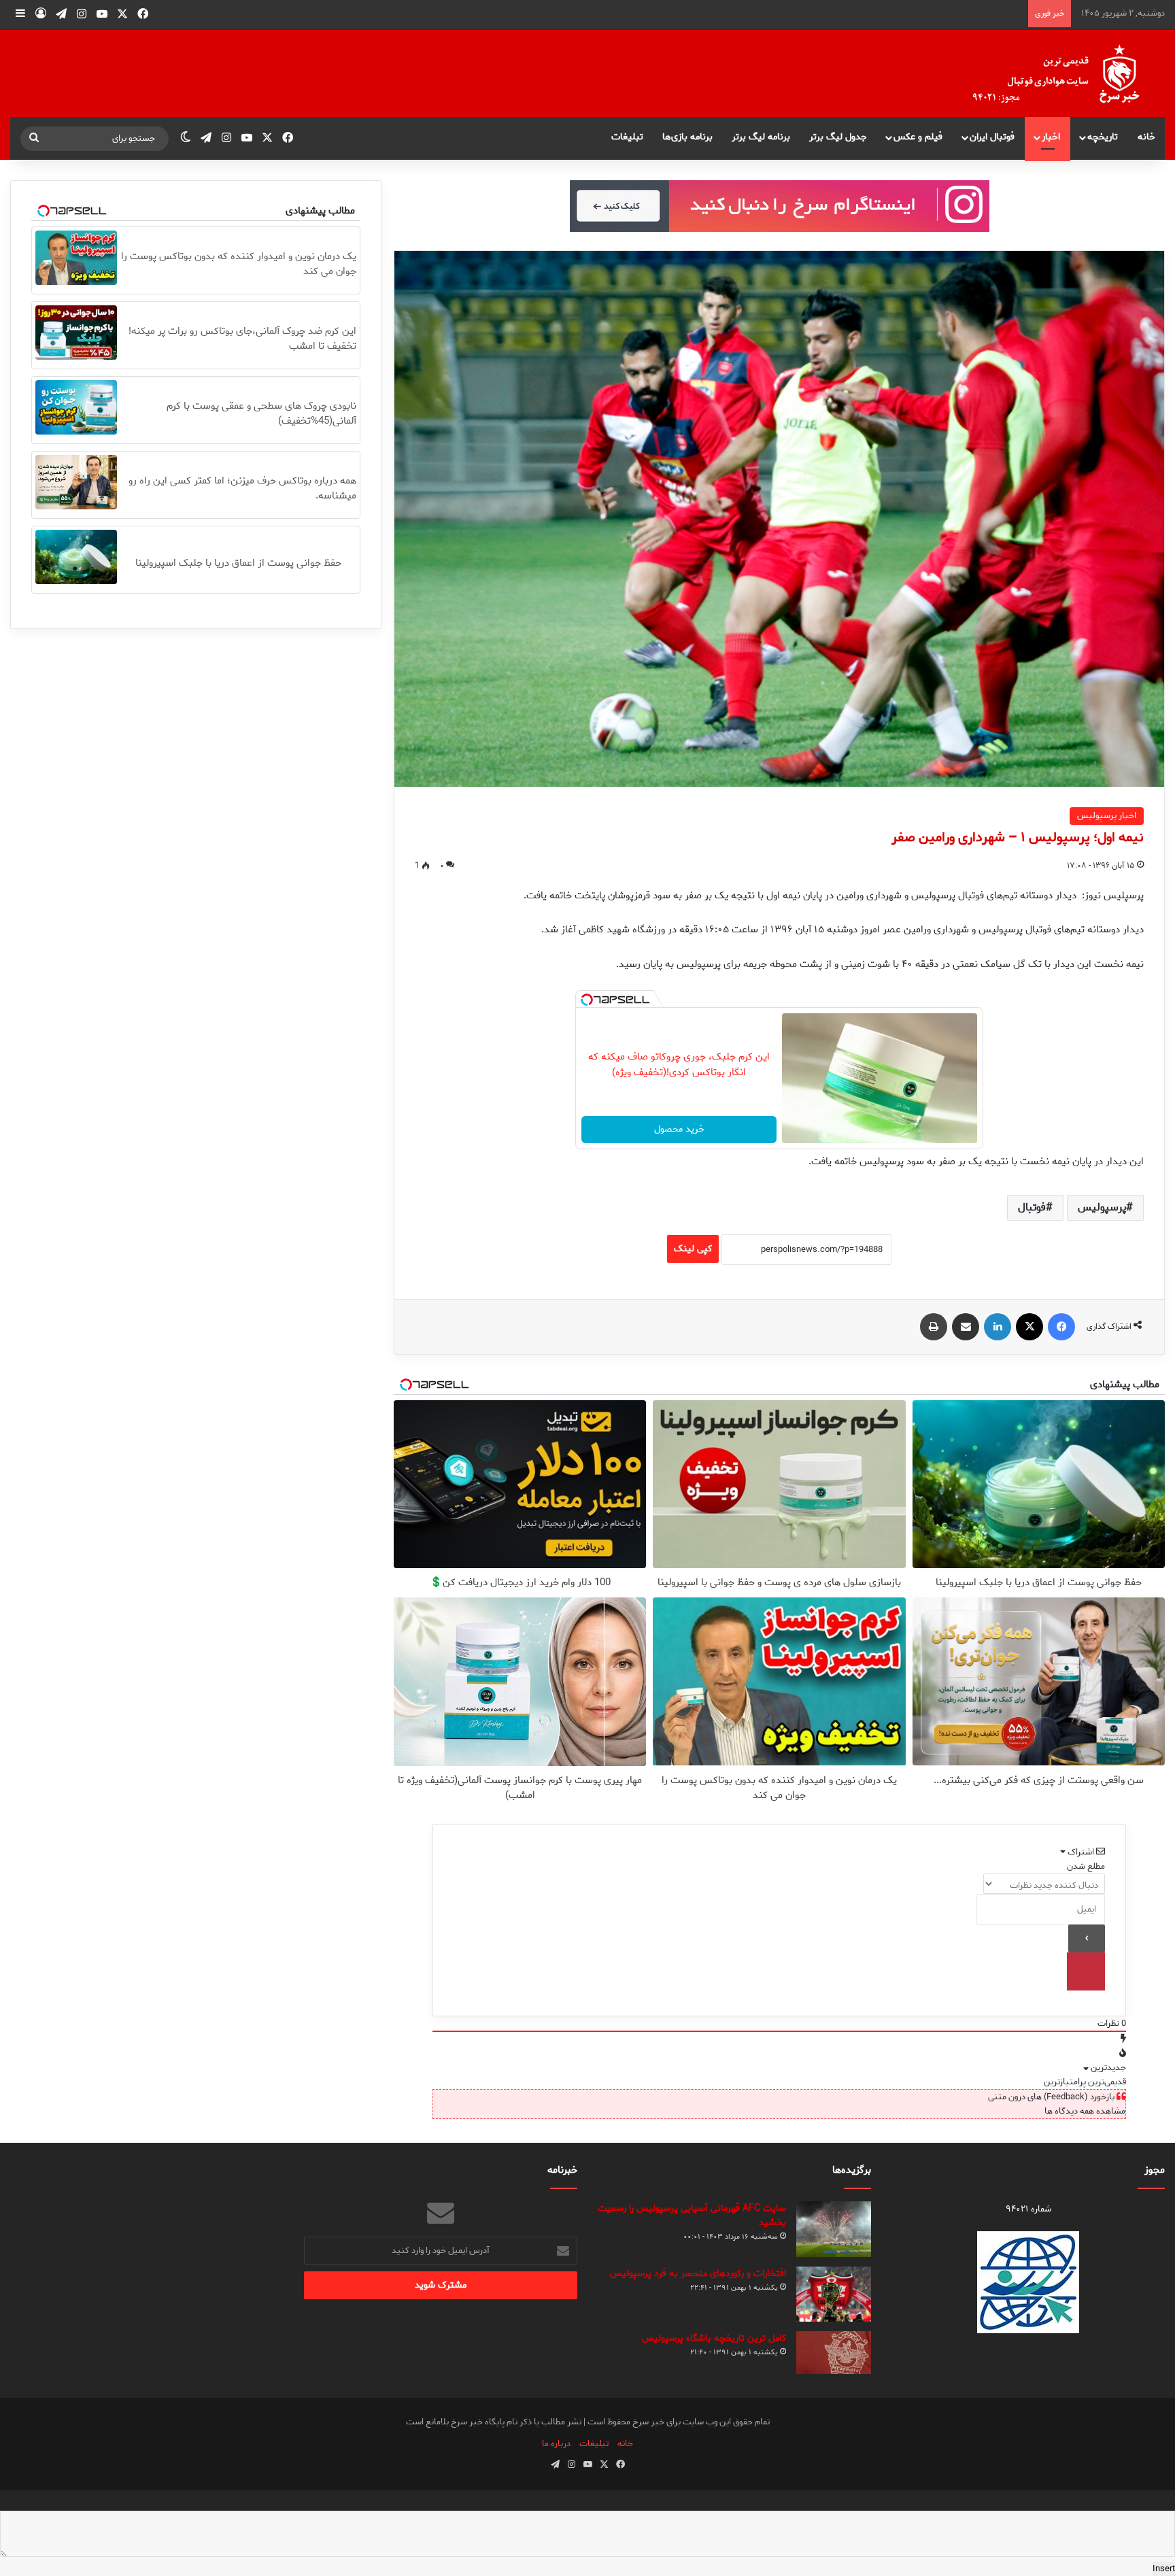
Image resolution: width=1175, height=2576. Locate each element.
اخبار (1051, 137)
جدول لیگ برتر (838, 137)
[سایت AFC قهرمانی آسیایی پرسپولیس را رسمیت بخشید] (834, 2230)
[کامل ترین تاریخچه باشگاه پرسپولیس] (834, 2353)
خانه (1146, 137)
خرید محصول (679, 1129)
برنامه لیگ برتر (761, 137)
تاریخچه (1103, 137)
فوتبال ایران (992, 137)
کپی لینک (693, 1249)
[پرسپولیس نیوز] (1067, 73)
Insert (1164, 2569)
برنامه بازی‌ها (687, 137)
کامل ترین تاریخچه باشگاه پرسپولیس (714, 2338)
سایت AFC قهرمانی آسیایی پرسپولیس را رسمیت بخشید (692, 2216)
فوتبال (1032, 1207)
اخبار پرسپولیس (1107, 816)
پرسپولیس (1102, 1207)
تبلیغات (627, 137)
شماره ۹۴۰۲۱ (1028, 2209)
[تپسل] (587, 1000)
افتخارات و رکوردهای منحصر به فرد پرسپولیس (698, 2274)
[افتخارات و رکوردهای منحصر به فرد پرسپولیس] (834, 2294)
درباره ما (556, 2444)
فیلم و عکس (918, 137)
